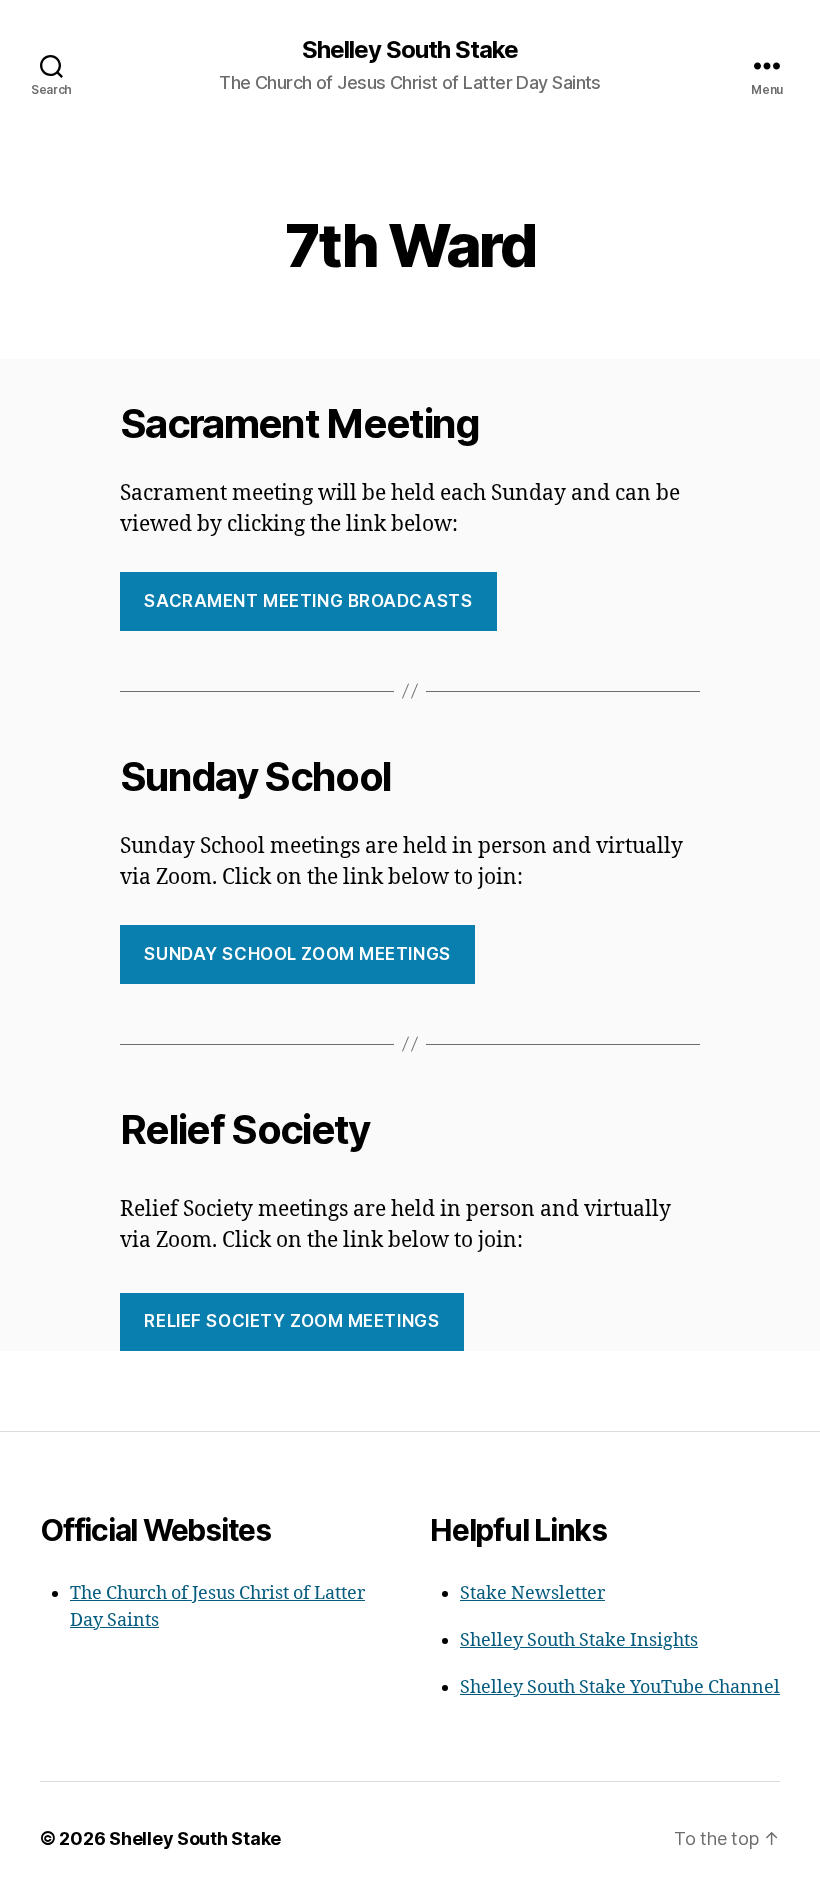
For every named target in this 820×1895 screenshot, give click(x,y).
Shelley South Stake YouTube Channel (620, 1687)
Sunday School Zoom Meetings (297, 954)
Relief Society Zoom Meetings (291, 1321)
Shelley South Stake (410, 50)
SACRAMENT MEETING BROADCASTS (308, 601)
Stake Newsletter (532, 1593)
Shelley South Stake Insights (579, 1640)
